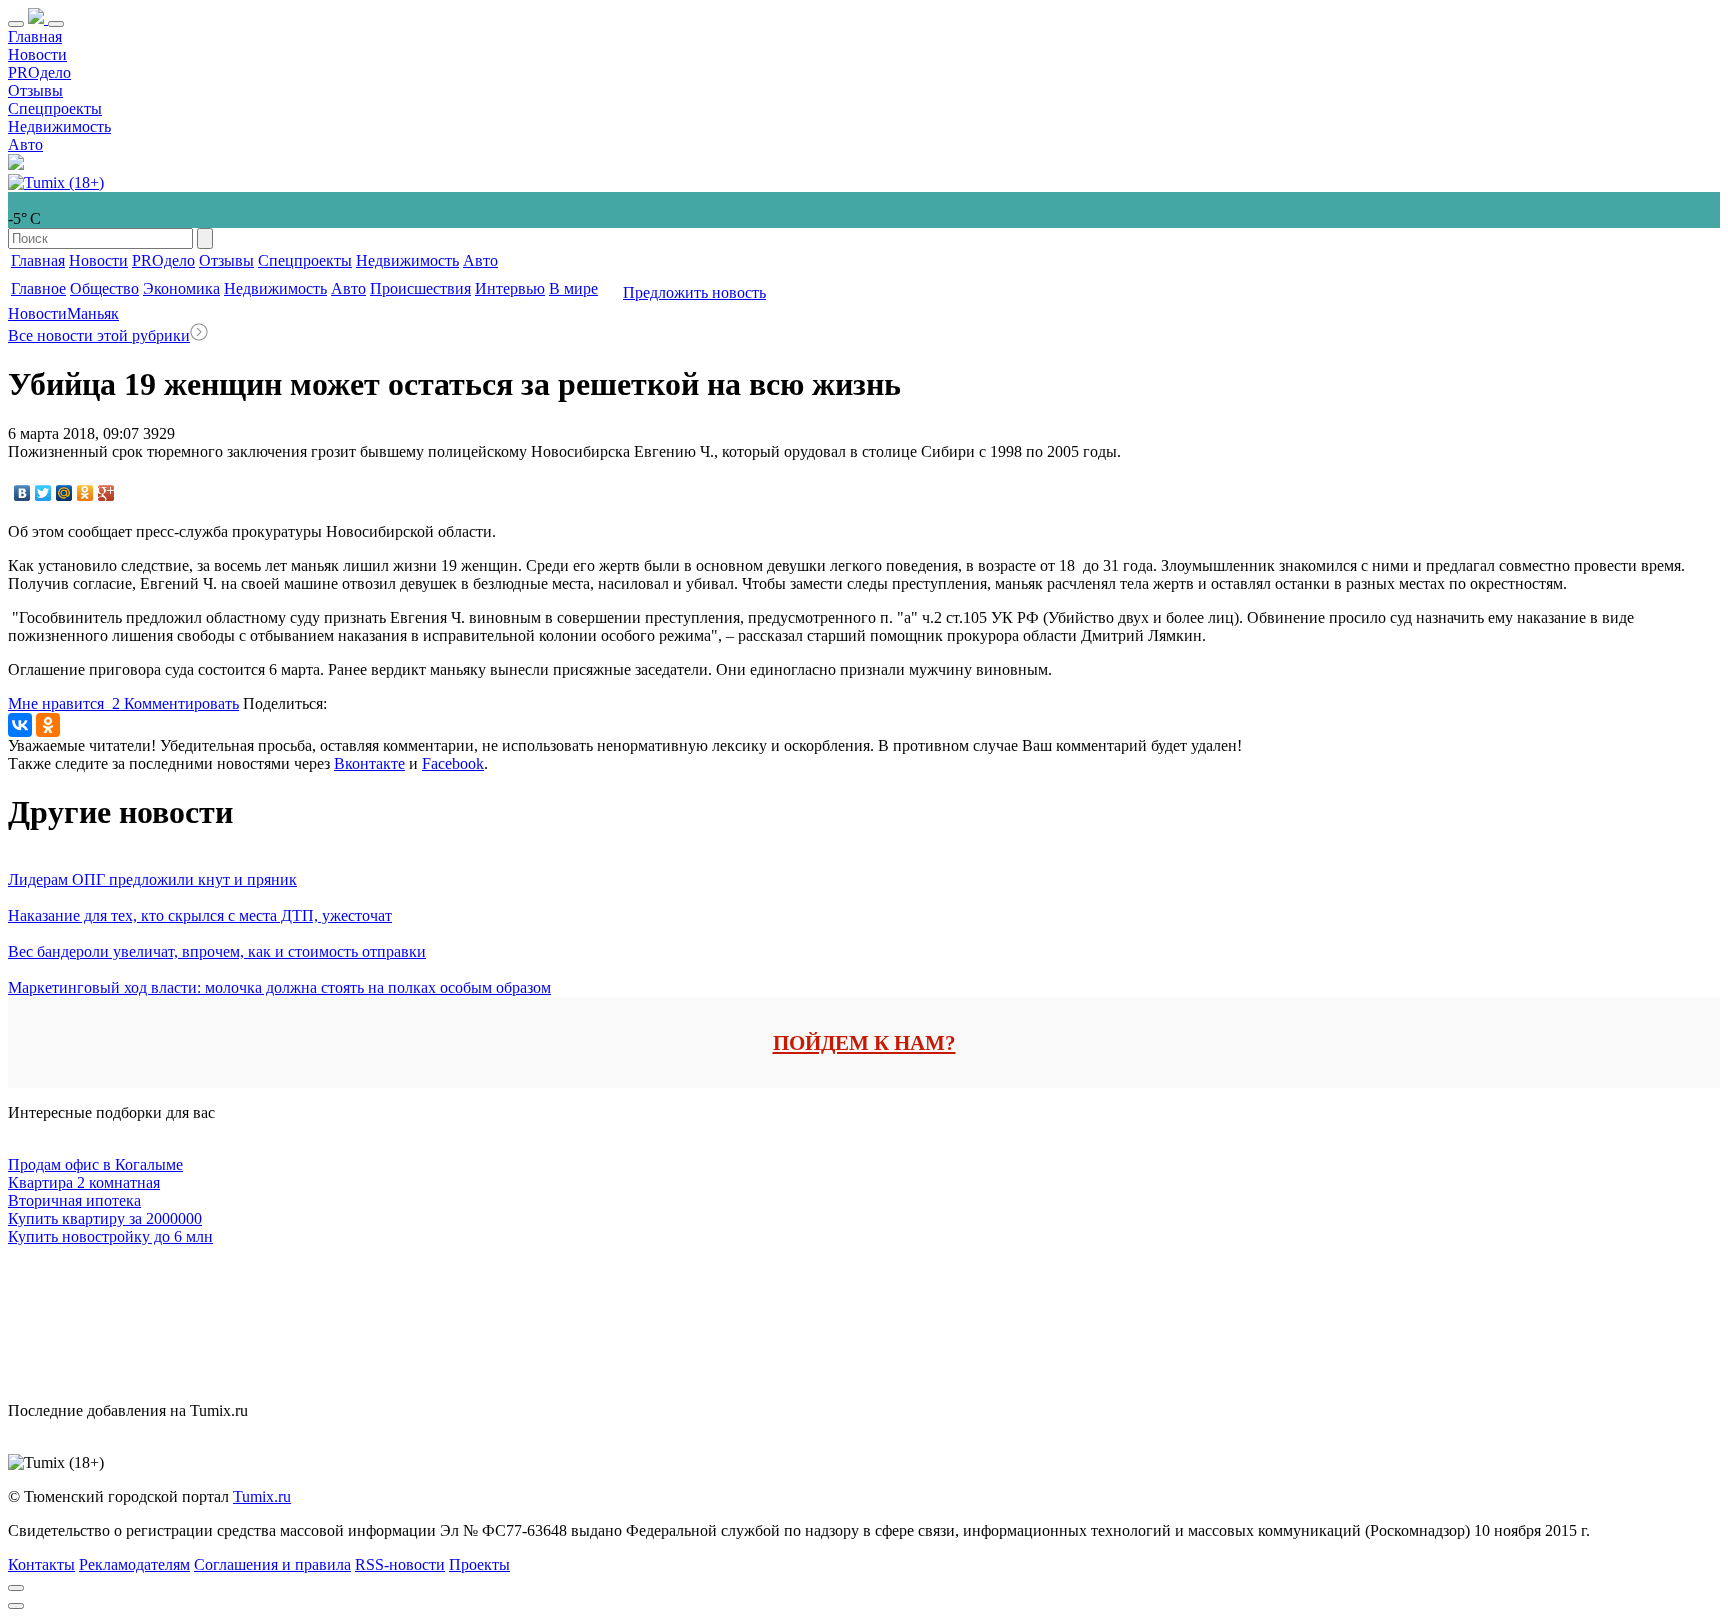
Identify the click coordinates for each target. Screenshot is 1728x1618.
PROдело (39, 72)
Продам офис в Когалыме (95, 1164)
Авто (25, 144)
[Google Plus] (106, 493)
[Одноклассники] (85, 493)
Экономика (181, 288)
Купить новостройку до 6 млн (110, 1236)
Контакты (41, 1564)
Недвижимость (59, 126)
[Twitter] (43, 493)
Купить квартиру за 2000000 (105, 1218)
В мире (573, 288)
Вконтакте (369, 763)
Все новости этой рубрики (99, 335)
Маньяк (93, 313)
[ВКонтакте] (22, 493)
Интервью (510, 288)
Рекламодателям (134, 1564)
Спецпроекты (55, 108)
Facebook (453, 763)
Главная (35, 36)
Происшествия (420, 288)
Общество (104, 288)
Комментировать (181, 703)
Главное (38, 288)
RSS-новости (400, 1564)
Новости (37, 54)
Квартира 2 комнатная (84, 1182)
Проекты (479, 1564)
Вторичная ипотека (74, 1200)
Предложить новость (694, 292)
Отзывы (35, 90)
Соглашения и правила (272, 1564)
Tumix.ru (262, 1496)
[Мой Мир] (64, 493)
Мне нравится (64, 703)
